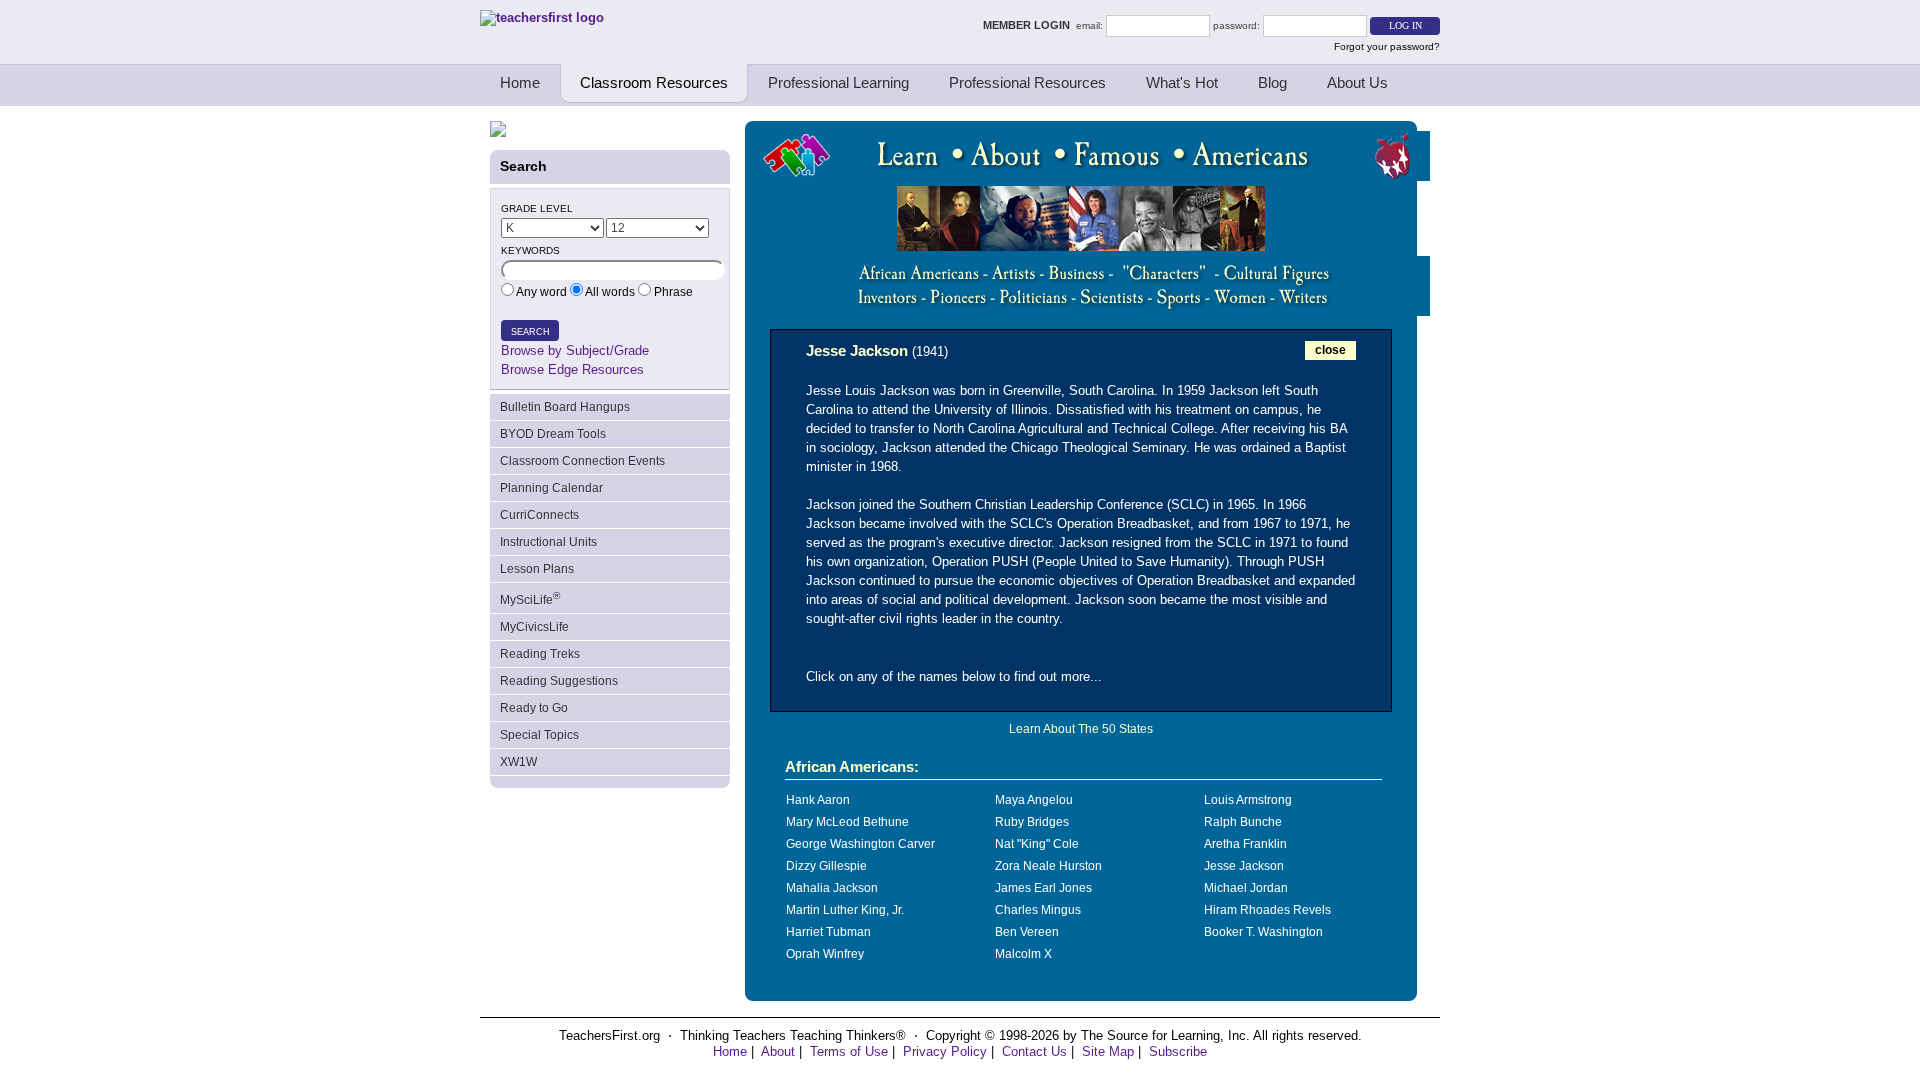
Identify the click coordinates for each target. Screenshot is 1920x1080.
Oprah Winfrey (825, 954)
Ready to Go (534, 708)
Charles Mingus (1038, 910)
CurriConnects (539, 515)
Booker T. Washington (1263, 932)
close (1330, 350)
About (778, 1051)
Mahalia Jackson (832, 888)
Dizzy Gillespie (826, 866)
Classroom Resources (654, 82)
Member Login (1029, 25)
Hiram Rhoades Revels (1267, 910)
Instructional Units (548, 542)
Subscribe (1178, 1051)
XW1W (518, 762)
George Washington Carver (860, 844)
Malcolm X (1023, 954)
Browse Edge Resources (572, 369)
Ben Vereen (1027, 932)
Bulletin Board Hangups (565, 407)
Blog (1272, 82)
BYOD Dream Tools (553, 434)
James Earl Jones (1043, 888)
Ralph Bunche (1243, 822)
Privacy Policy (945, 1051)
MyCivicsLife (534, 627)
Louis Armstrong (1248, 800)
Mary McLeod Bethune (847, 822)
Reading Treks (540, 654)
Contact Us (1034, 1051)
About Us (1357, 82)
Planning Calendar (551, 488)
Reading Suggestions (559, 681)
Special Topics (539, 735)
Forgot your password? (1387, 46)
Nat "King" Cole (1037, 844)
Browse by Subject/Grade (575, 350)
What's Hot (1182, 82)
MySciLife (530, 598)
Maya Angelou (1034, 800)
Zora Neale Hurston (1048, 866)
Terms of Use (849, 1051)
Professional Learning (838, 82)
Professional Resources (1027, 82)
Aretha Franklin (1245, 844)
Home (520, 82)
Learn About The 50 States (1081, 729)
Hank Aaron (818, 800)
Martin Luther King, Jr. (845, 910)
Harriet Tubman (828, 932)
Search (530, 332)
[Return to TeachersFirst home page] (542, 17)
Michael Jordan (1246, 888)
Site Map (1108, 1051)
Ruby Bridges (1032, 822)
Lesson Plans (537, 569)
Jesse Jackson (1244, 866)
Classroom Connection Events (582, 461)
